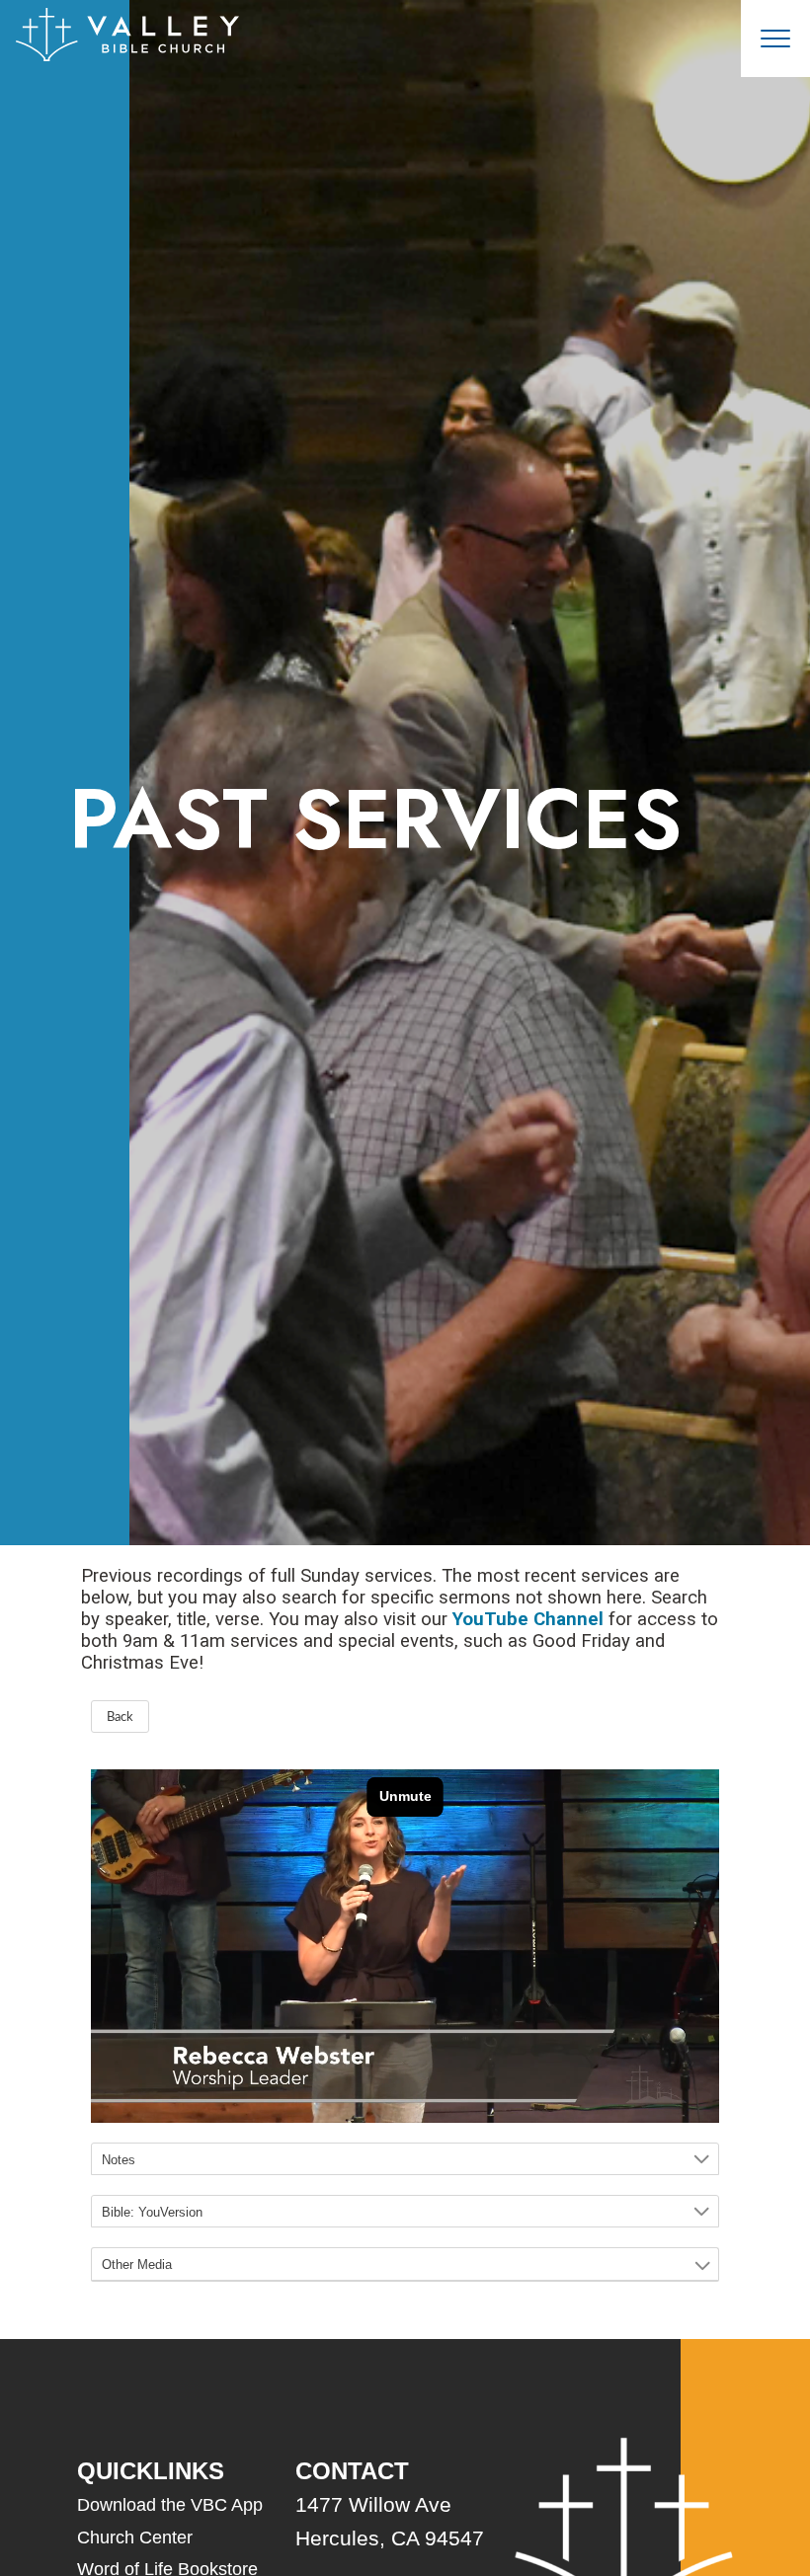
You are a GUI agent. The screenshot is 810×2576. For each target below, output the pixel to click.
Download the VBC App (170, 2505)
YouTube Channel (528, 1619)
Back (120, 1717)
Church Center (135, 2537)
